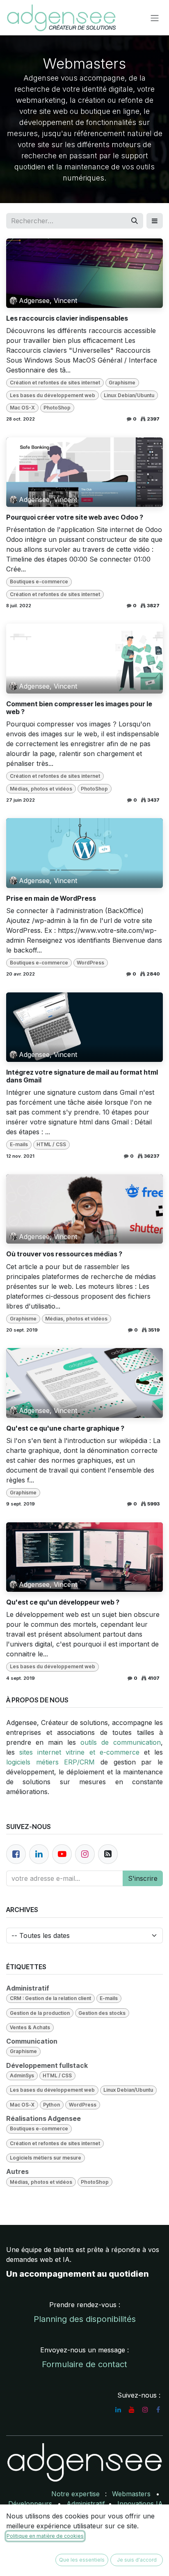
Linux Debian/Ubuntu (129, 395)
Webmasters (131, 2494)
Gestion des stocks (102, 2013)
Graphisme (122, 383)
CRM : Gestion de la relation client (50, 1998)
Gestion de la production (40, 2013)
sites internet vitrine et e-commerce (79, 1752)
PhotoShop (57, 408)
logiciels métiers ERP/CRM (50, 1762)
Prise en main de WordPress (51, 898)
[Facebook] (16, 1854)
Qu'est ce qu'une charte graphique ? (65, 1428)
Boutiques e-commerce (39, 582)
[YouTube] (132, 2410)
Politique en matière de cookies (45, 2536)
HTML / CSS (51, 1144)
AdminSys (22, 2075)
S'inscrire (143, 1878)
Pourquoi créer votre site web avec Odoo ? (75, 517)
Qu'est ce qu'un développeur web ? (63, 1602)
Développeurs (30, 2504)
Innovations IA (140, 2504)
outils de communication (121, 1742)
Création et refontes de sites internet (55, 383)
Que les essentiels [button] (82, 2560)
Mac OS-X (22, 408)
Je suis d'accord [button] (137, 2560)
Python (51, 2105)
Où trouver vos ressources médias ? (64, 1254)
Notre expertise (75, 2494)
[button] (155, 221)
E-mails (19, 1144)
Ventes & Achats (30, 2027)
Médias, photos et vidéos (41, 789)
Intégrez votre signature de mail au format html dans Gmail (82, 1076)
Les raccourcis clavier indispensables (67, 318)
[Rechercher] (135, 221)
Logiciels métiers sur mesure (46, 2158)
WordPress (90, 963)
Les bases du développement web (53, 395)
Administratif (86, 2504)
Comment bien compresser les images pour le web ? (79, 708)
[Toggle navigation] (155, 18)
